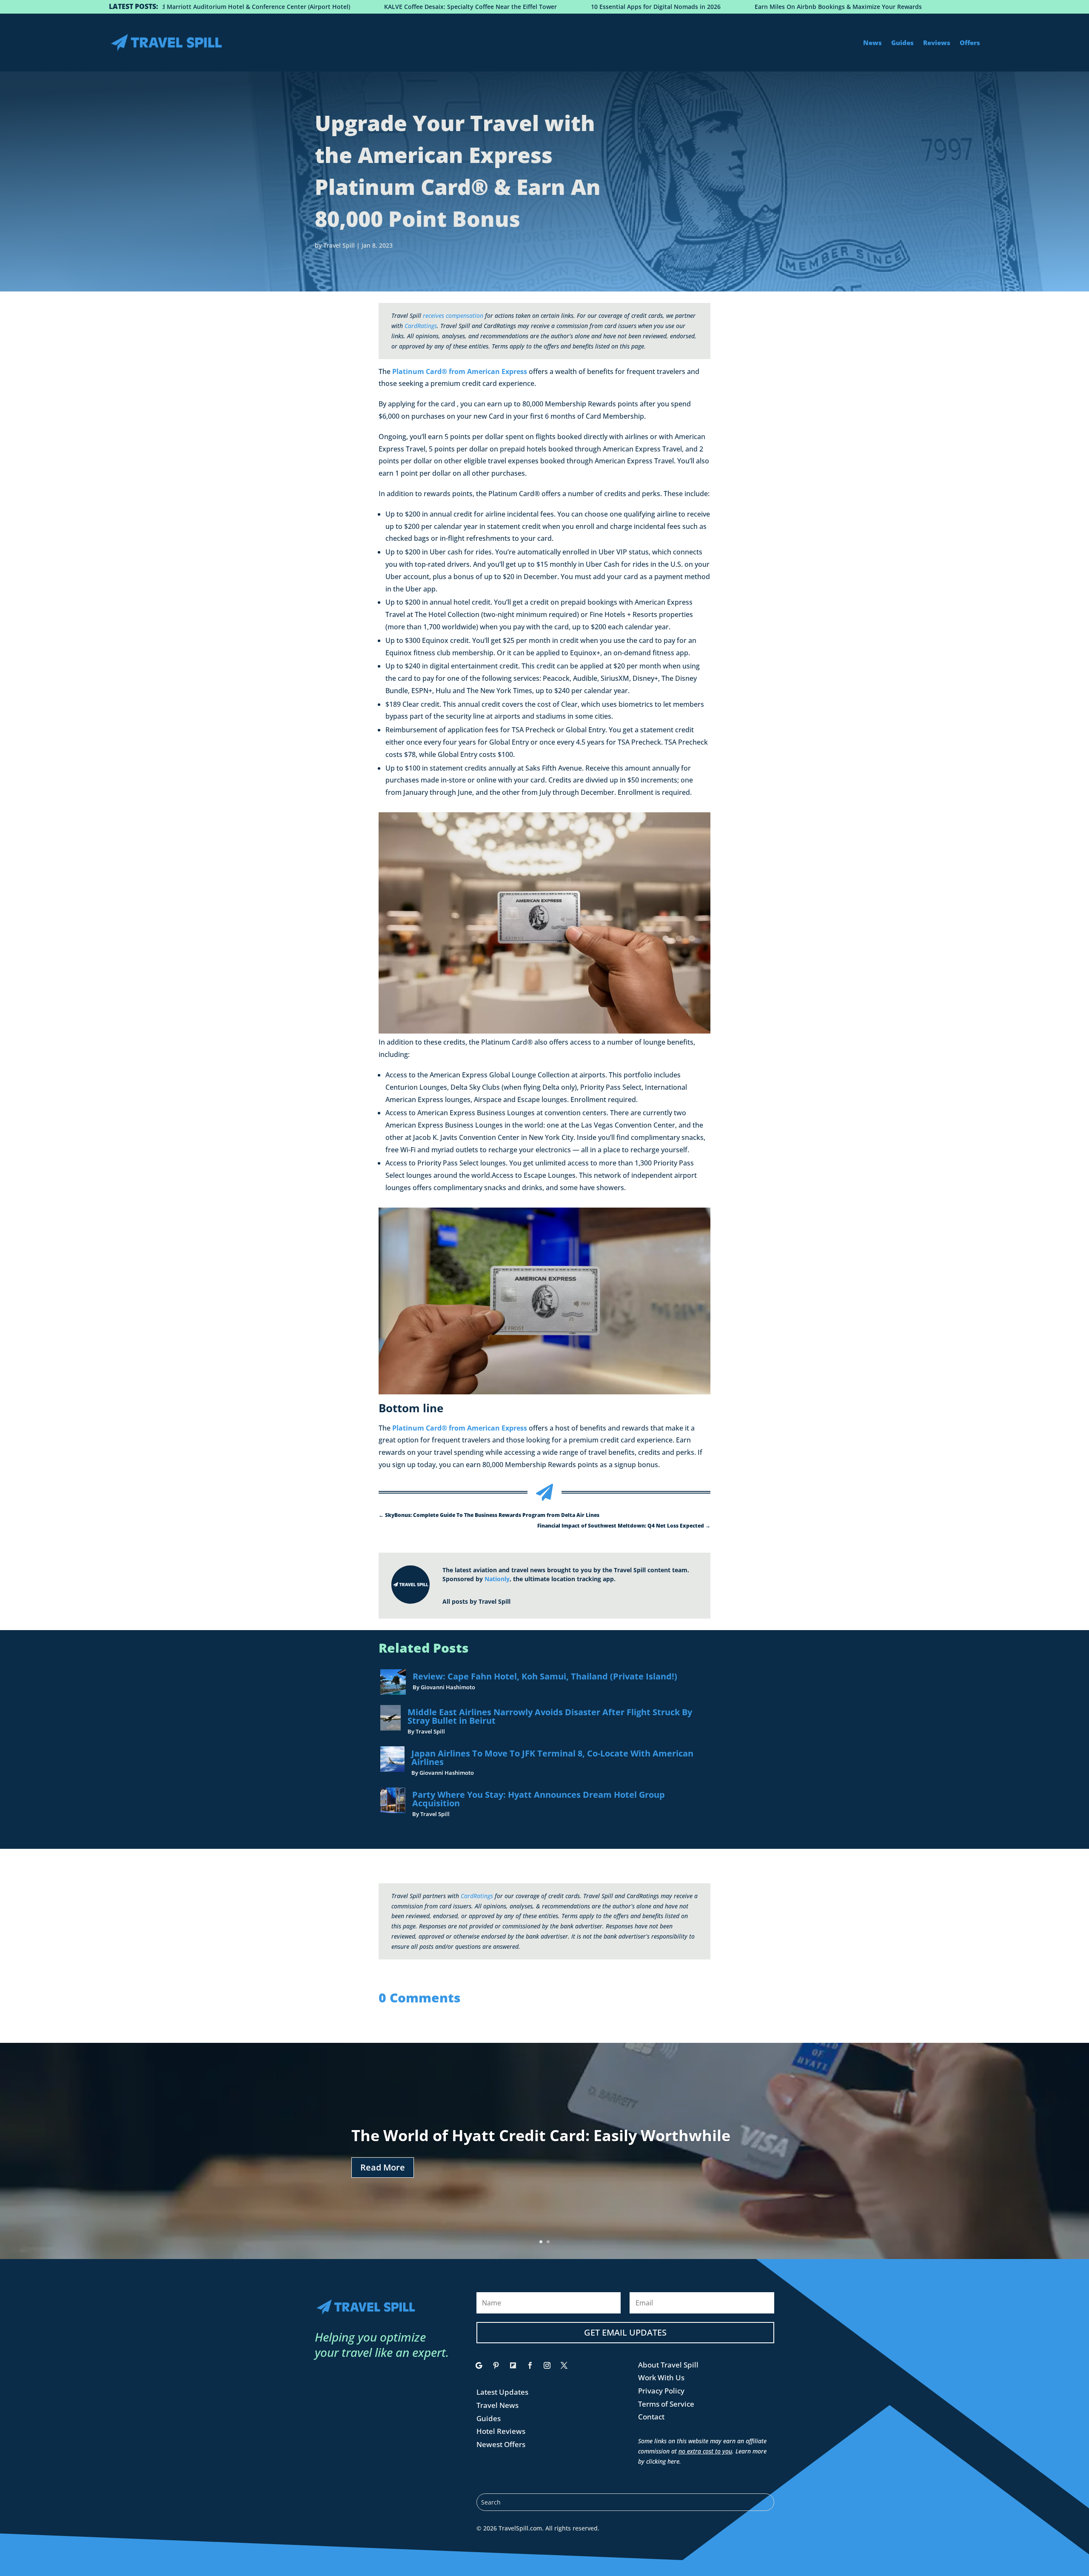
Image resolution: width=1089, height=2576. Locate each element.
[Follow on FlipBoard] (513, 2365)
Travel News (497, 2405)
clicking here (663, 2461)
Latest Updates (502, 2392)
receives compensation (453, 316)
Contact (651, 2417)
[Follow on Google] (479, 2365)
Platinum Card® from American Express (460, 371)
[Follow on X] (564, 2365)
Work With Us (661, 2378)
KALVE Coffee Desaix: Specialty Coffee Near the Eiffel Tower (273, 7)
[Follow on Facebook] (530, 2365)
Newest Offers (501, 2444)
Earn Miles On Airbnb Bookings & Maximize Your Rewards (641, 7)
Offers (970, 43)
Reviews (937, 43)
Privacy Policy (661, 2391)
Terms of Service (666, 2404)
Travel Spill (339, 245)
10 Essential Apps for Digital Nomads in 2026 (458, 7)
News (872, 43)
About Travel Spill (668, 2365)
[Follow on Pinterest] (496, 2365)
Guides (902, 43)
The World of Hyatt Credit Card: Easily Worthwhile (541, 2135)
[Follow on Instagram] (547, 2365)
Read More (383, 2167)
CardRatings (421, 326)
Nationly (497, 1579)
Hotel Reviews (501, 2431)
